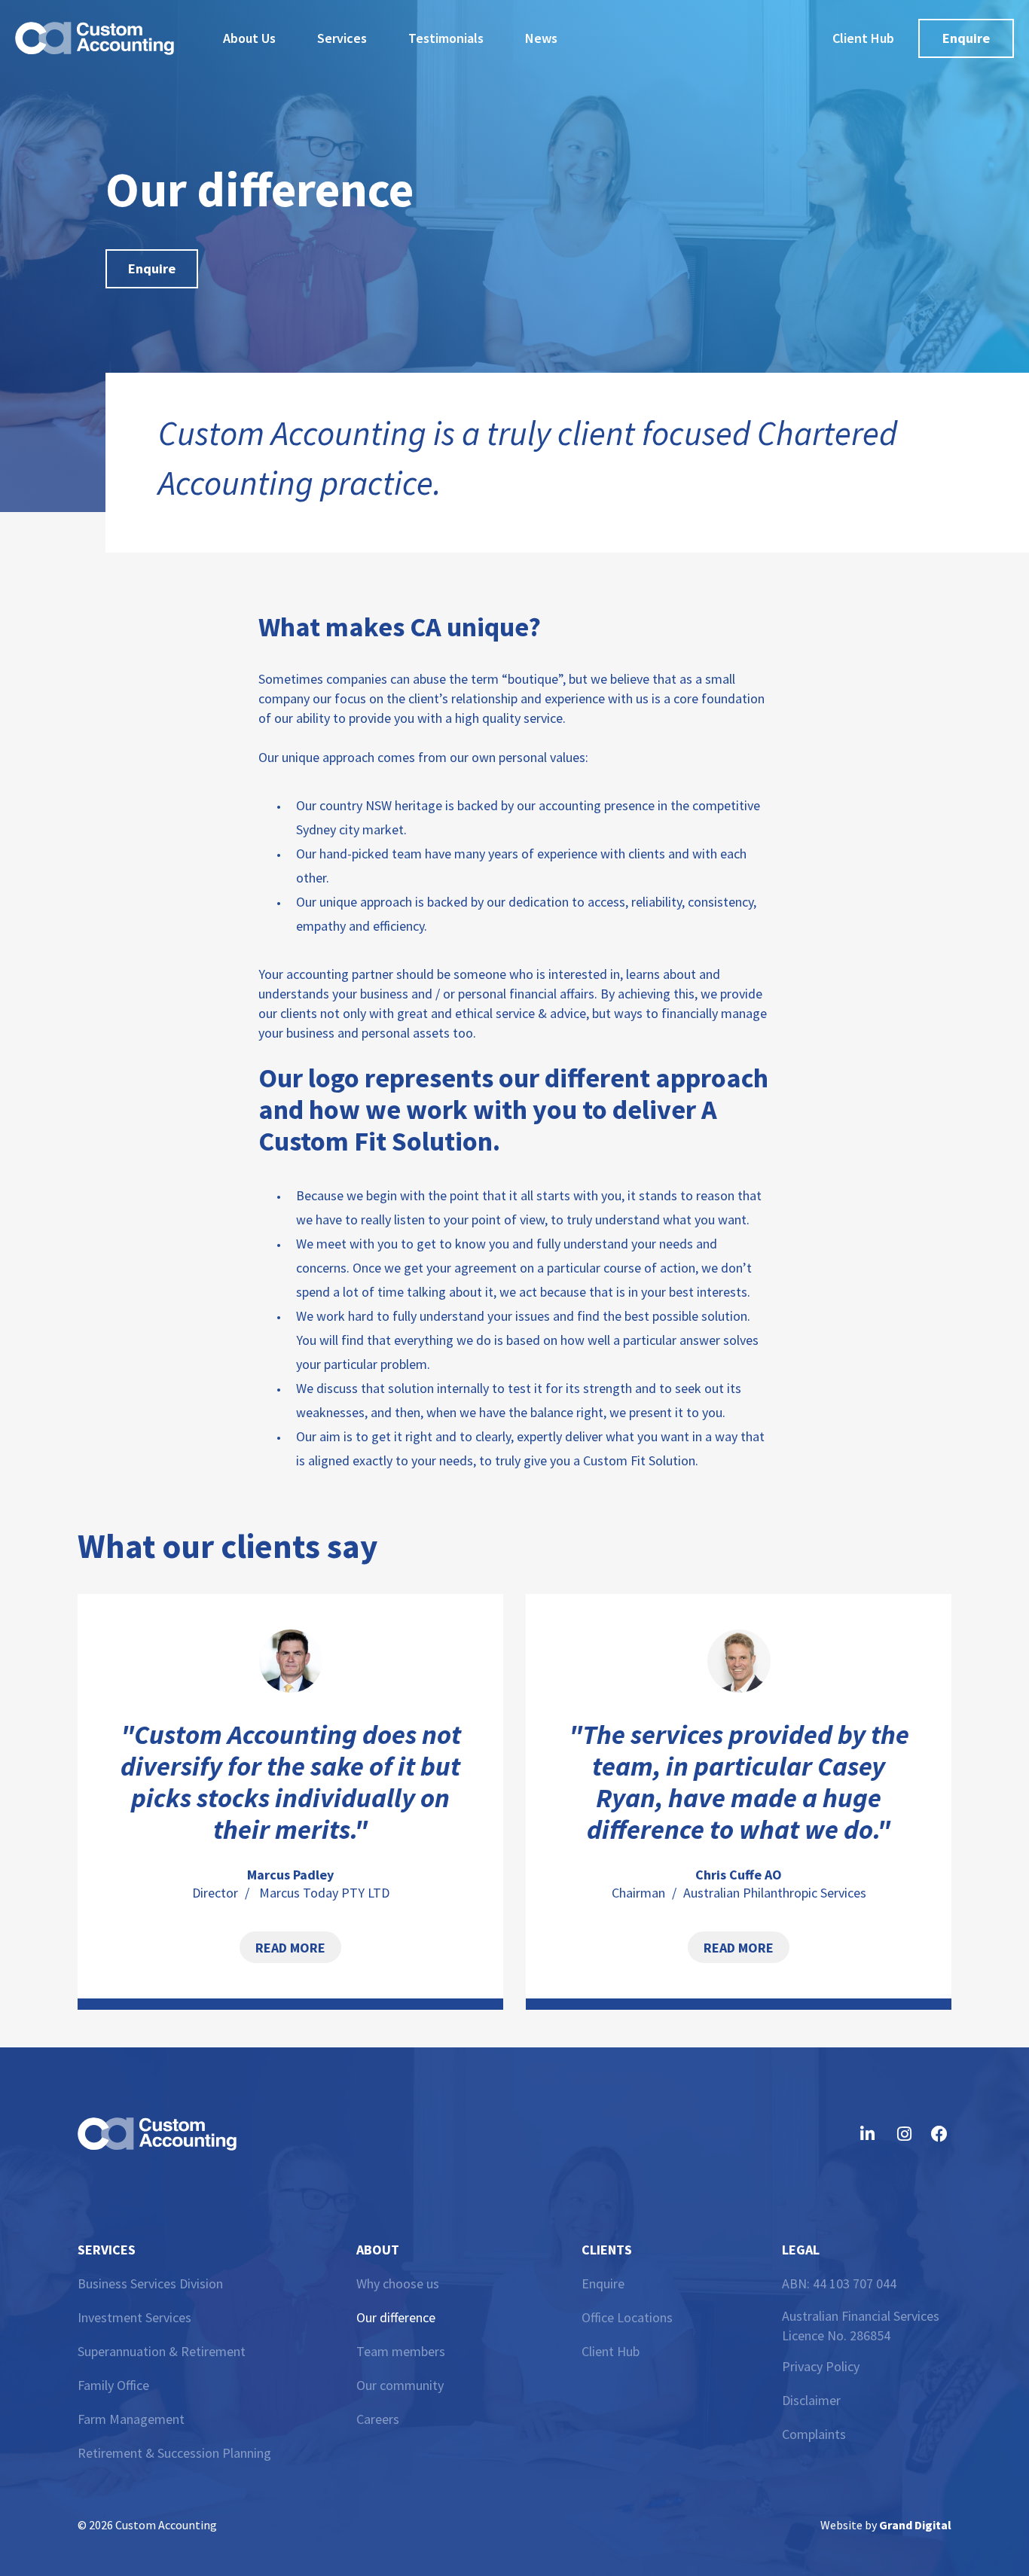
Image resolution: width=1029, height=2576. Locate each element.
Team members (401, 2351)
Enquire (603, 2283)
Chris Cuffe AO (739, 1875)
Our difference (396, 2317)
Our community (400, 2385)
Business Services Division (150, 2283)
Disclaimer (811, 2400)
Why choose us (398, 2283)
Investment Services (134, 2317)
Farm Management (131, 2419)
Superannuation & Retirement (162, 2351)
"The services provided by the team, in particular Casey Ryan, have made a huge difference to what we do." (739, 1782)
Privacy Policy (821, 2366)
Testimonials (446, 38)
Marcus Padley (290, 1875)
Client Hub (611, 2351)
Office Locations (627, 2317)
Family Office (113, 2385)
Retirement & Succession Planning (174, 2453)
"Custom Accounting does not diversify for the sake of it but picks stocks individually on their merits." (291, 1782)
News (541, 38)
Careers (378, 2419)
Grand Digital (915, 2525)
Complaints (814, 2434)
